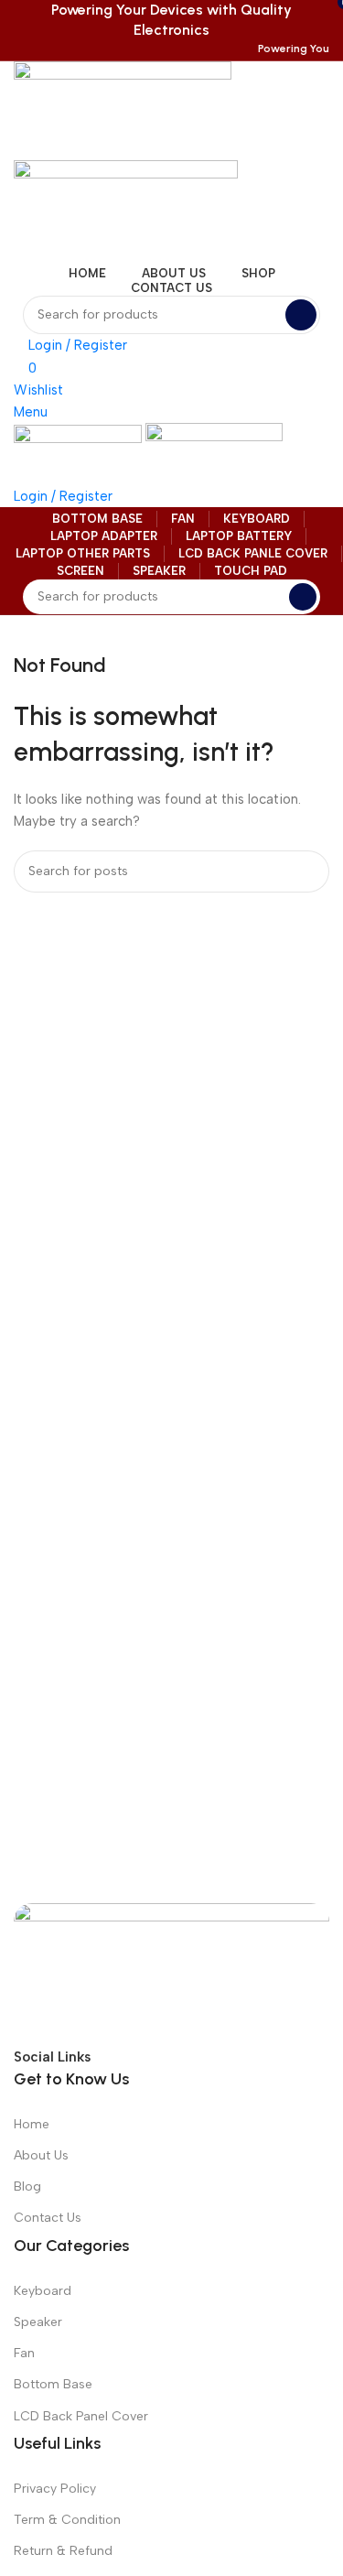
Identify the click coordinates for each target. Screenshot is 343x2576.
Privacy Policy (55, 2489)
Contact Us (48, 2218)
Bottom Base (53, 2384)
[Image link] (171, 1973)
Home (32, 2124)
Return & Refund (63, 2551)
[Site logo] (123, 110)
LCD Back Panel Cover (81, 2416)
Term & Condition (67, 2520)
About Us (41, 2155)
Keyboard (43, 2291)
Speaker (38, 2322)
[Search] (301, 315)
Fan (24, 2353)
